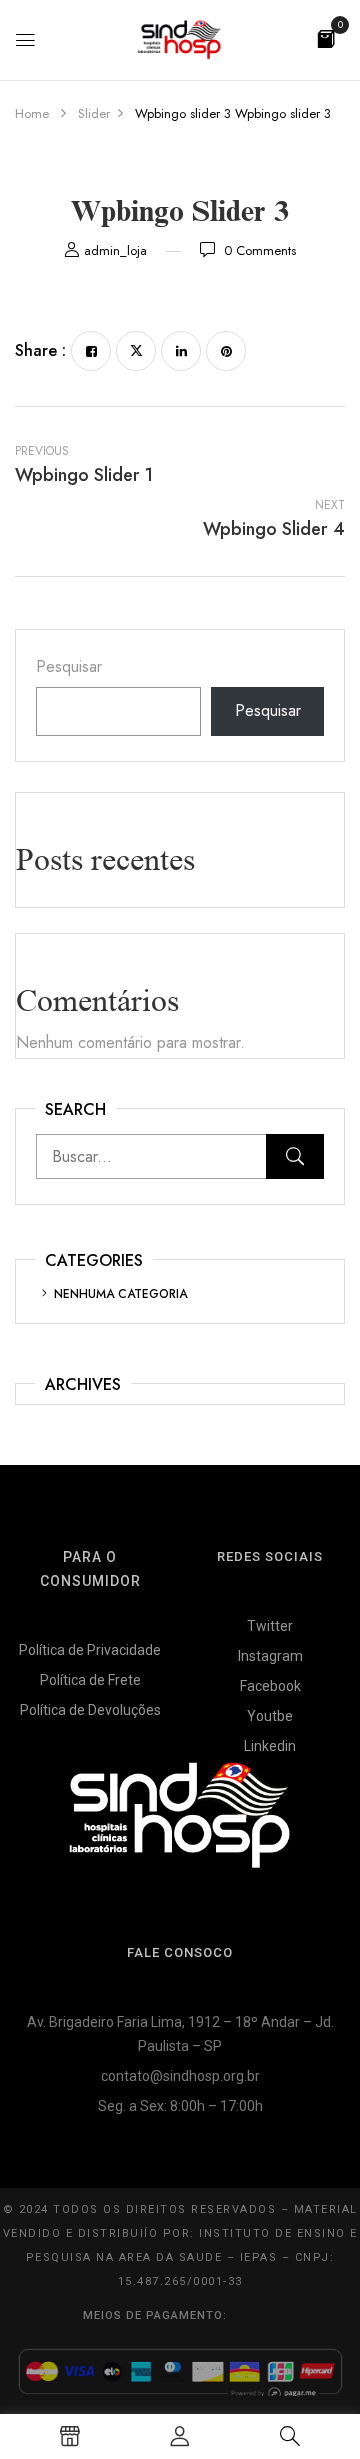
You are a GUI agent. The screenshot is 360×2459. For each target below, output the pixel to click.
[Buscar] (295, 1156)
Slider (94, 113)
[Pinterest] (226, 351)
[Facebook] (91, 351)
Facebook (270, 1686)
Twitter (270, 1626)
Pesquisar (69, 666)
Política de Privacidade (90, 1650)
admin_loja (115, 250)
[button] (326, 37)
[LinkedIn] (181, 351)
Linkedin (270, 1746)
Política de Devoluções (90, 1710)
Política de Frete (90, 1680)
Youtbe (270, 1716)
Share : (40, 350)
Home (32, 113)
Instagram (270, 1656)
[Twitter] (136, 351)
